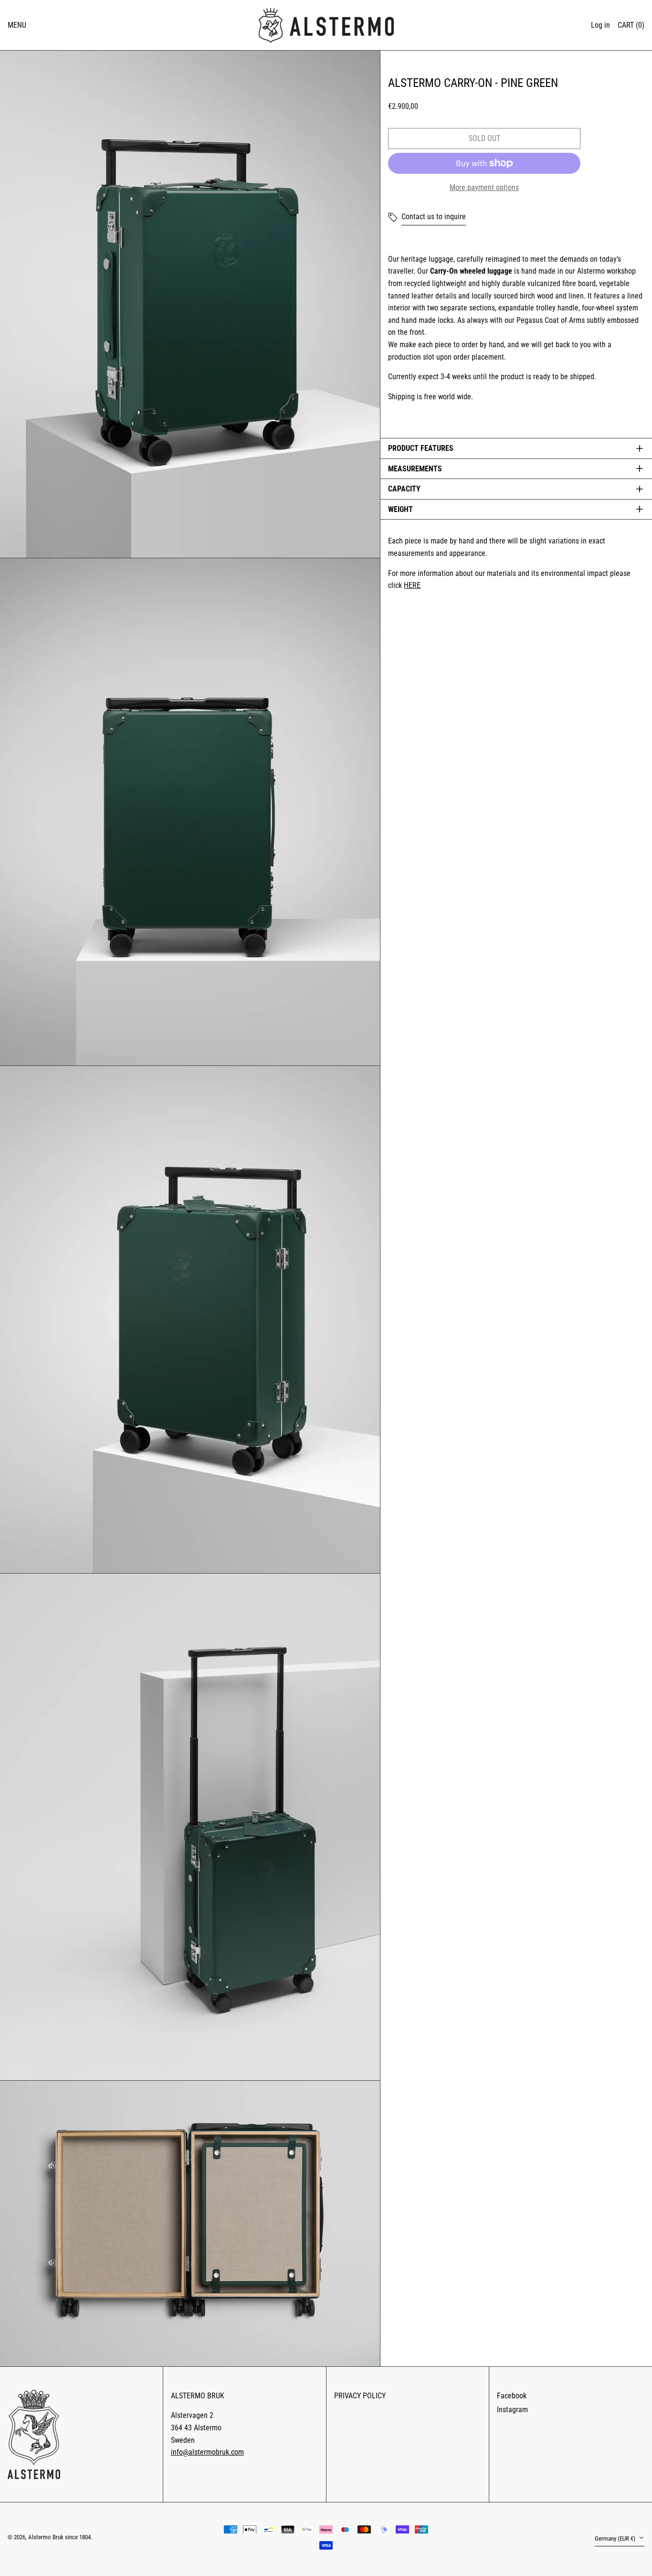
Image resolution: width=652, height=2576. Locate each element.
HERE (412, 585)
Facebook (512, 2396)
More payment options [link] (484, 187)
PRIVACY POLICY (360, 2396)
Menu (17, 25)
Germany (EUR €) (616, 2539)
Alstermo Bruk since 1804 (59, 2537)
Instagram (512, 2410)
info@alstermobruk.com (207, 2452)
